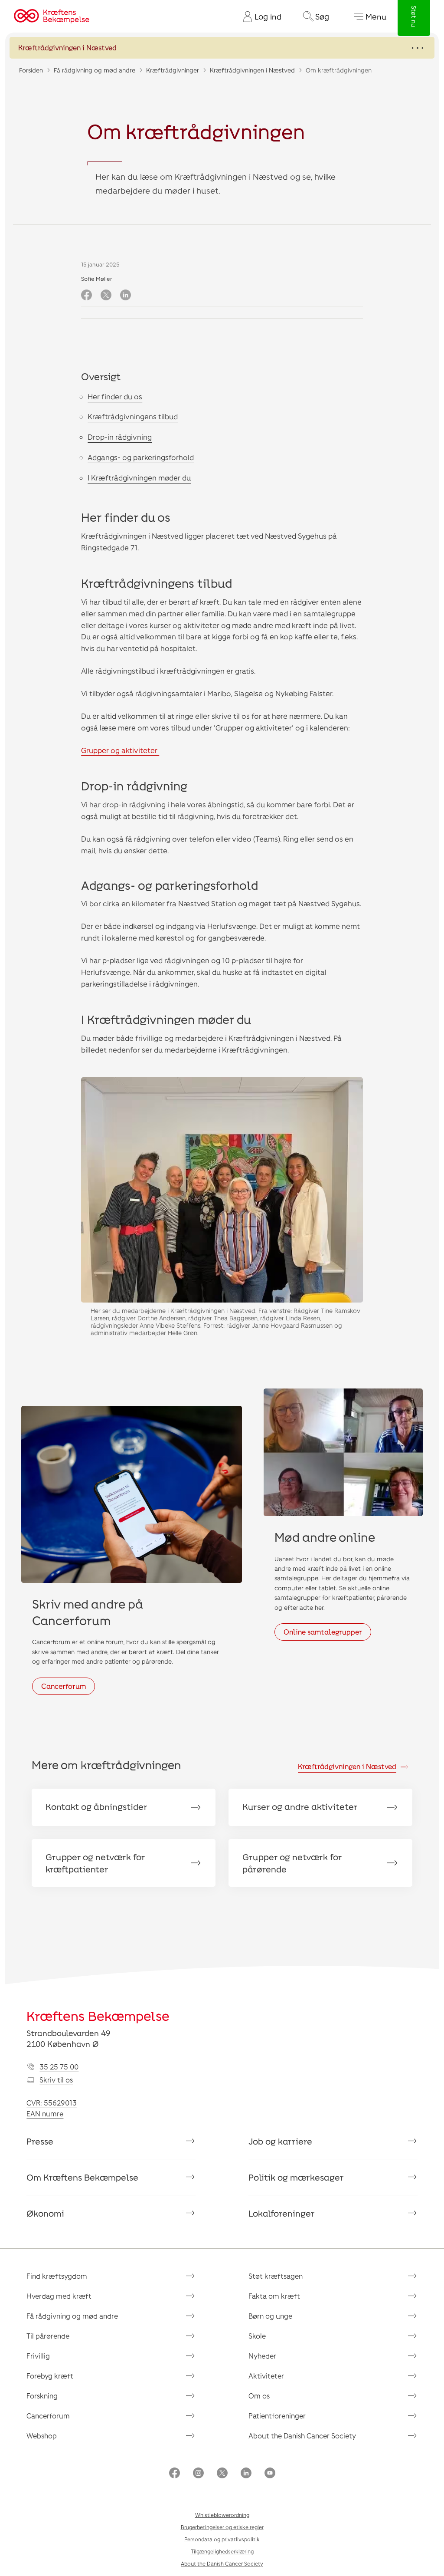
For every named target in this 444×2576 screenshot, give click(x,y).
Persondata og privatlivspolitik (222, 2539)
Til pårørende (48, 2336)
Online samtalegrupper (323, 1632)
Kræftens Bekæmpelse (98, 2016)
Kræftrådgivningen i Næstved (252, 70)
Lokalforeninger (282, 2213)
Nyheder (262, 2356)
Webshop (42, 2436)
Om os (259, 2396)
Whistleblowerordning (222, 2515)
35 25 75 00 (59, 2067)
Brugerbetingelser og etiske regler (222, 2527)
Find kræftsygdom (57, 2276)
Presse (40, 2141)
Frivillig (38, 2356)
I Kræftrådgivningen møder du (139, 477)
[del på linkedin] (126, 296)
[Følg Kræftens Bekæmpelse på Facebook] (175, 2474)
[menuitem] (259, 16)
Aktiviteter (266, 2376)
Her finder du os (115, 396)
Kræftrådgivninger (173, 70)
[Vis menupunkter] (222, 48)
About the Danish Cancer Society (302, 2436)
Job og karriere (280, 2141)
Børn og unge (270, 2316)
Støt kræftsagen (276, 2276)
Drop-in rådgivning (120, 437)
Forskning (42, 2396)
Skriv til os (56, 2080)
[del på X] (106, 296)
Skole (257, 2336)
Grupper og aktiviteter (120, 750)
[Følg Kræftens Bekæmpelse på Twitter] (222, 2474)
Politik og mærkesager (296, 2177)
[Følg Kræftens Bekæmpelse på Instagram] (198, 2474)
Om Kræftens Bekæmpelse (82, 2177)
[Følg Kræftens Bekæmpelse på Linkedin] (246, 2474)
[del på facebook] (87, 296)
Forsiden (31, 70)
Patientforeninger (277, 2416)
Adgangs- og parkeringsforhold (141, 457)
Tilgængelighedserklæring (222, 2551)
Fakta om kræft (274, 2296)
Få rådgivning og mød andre (95, 70)
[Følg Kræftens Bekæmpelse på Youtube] (270, 2474)
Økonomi (45, 2213)
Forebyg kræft (50, 2376)
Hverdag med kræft (59, 2296)
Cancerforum (64, 1686)
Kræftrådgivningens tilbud (133, 416)
